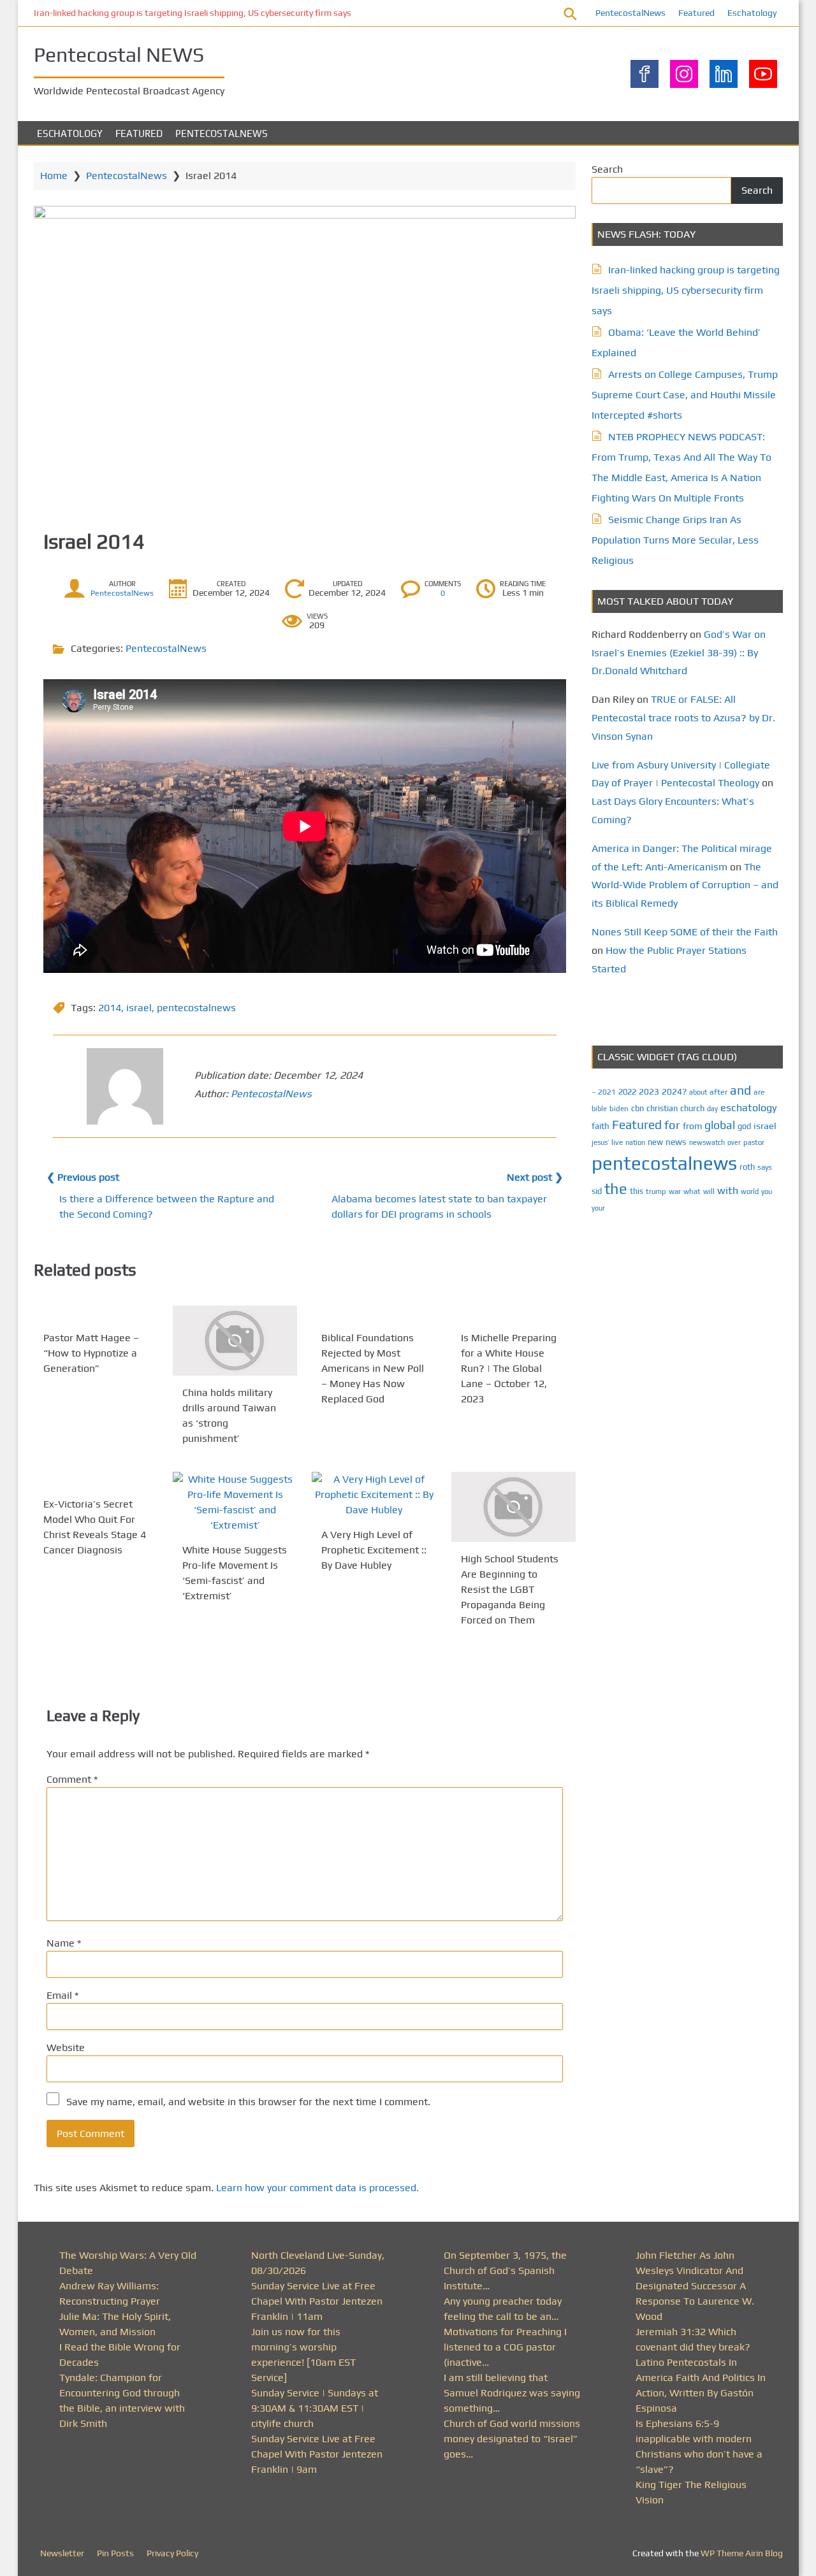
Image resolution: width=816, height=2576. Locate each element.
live (617, 1142)
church (692, 1108)
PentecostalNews (630, 13)
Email (62, 1995)
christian (662, 1108)
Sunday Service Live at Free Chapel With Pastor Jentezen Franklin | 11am (317, 2301)
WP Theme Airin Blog (742, 2553)
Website (66, 2047)
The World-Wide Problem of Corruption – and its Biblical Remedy (685, 885)
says (765, 1167)
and (740, 1090)
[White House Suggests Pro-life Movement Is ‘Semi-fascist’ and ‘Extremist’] (235, 1502)
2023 (649, 1091)
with (728, 1191)
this (637, 1191)
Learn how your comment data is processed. (317, 2188)
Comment (72, 1779)
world (750, 1191)
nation (635, 1142)
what (692, 1191)
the (616, 1189)
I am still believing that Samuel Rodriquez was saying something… (512, 2393)
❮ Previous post (83, 1177)
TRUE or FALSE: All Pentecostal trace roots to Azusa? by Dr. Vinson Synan (683, 718)
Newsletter (62, 2553)
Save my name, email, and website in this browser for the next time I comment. (248, 2102)
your (598, 1208)
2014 (110, 1008)
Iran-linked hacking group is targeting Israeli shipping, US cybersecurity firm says (193, 13)
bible (599, 1109)
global (720, 1125)
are (759, 1092)
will (709, 1191)
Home (54, 176)
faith (601, 1126)
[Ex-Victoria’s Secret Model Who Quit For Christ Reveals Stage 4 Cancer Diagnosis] (96, 1479)
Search (607, 169)
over (734, 1142)
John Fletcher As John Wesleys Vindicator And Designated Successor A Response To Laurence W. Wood (695, 2286)
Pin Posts (115, 2553)
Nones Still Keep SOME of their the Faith (685, 932)
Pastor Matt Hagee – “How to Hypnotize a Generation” (91, 1353)
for (672, 1125)
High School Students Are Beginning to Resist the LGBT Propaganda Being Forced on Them (510, 1589)
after (718, 1092)
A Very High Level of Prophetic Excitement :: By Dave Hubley (374, 1550)
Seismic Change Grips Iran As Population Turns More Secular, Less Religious (675, 540)
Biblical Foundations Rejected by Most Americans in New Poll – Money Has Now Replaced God (373, 1368)
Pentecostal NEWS (119, 54)
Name (64, 1943)
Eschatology (752, 13)
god (744, 1126)
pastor (754, 1142)
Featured (696, 13)
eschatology (749, 1108)
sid (597, 1191)
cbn (637, 1108)
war (675, 1191)
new (655, 1142)
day (712, 1109)
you (767, 1191)
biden (619, 1109)
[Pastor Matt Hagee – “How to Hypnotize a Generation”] (96, 1313)
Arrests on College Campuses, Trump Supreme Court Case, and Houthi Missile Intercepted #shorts (685, 395)
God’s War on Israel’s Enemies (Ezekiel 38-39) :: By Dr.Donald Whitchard (679, 653)
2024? (674, 1091)
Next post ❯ (535, 1177)
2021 (607, 1092)
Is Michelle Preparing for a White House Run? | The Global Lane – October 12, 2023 (509, 1368)
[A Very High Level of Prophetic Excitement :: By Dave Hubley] (374, 1495)
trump (656, 1191)
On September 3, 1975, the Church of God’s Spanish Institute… (505, 2270)
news (676, 1142)
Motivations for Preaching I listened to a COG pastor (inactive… (505, 2347)
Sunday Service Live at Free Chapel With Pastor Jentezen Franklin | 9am (317, 2454)
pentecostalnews (196, 1008)
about (698, 1092)
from (692, 1126)
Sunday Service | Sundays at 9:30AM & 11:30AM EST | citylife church (315, 2408)
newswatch (707, 1142)
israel (139, 1008)
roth (747, 1167)
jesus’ (600, 1142)
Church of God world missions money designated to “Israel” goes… (512, 2439)
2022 (627, 1092)
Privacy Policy (172, 2553)
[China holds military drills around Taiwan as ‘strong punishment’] (235, 1341)
